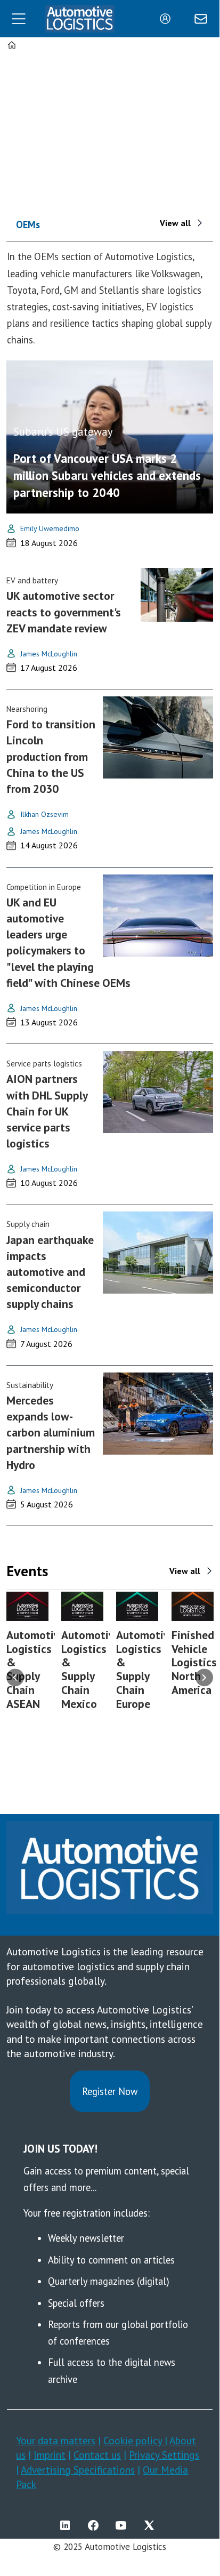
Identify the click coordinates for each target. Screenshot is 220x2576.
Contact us (97, 2455)
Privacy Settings (164, 2455)
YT (124, 2525)
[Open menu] (19, 19)
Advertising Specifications (78, 2470)
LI (68, 2525)
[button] (15, 1677)
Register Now (110, 2091)
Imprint (50, 2455)
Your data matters (56, 2440)
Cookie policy (134, 2440)
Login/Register (168, 19)
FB (96, 2525)
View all (175, 223)
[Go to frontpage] (80, 19)
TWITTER (152, 2525)
